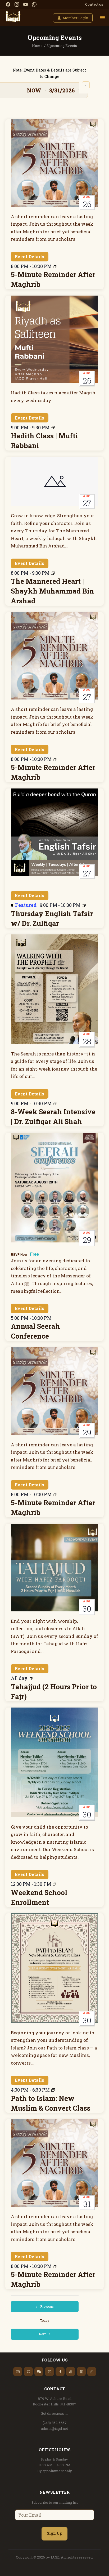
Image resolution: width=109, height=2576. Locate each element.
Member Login (76, 18)
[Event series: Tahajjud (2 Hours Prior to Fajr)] (31, 1678)
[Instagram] (17, 4)
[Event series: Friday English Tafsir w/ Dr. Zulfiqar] (84, 905)
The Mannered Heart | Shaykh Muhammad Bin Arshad (52, 591)
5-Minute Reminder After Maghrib (53, 279)
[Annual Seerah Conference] (55, 1188)
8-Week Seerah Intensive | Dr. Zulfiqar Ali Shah (53, 1117)
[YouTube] (26, 4)
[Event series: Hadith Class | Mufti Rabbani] (53, 428)
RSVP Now (19, 1254)
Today (45, 2320)
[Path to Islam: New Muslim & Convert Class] (55, 1968)
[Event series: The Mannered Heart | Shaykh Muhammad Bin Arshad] (53, 573)
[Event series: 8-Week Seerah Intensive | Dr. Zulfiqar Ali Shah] (55, 1104)
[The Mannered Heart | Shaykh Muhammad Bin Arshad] (55, 481)
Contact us (94, 4)
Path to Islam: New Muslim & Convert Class (51, 2103)
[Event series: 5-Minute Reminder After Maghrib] (55, 266)
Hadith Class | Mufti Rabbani (44, 441)
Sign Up (54, 2533)
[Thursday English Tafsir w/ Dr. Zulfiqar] (55, 832)
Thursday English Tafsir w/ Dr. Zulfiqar (52, 918)
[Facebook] (8, 4)
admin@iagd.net (54, 2428)
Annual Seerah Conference (35, 1331)
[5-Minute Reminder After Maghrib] (55, 163)
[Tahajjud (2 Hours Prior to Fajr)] (55, 1568)
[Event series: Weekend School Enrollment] (54, 1884)
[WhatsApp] (34, 4)
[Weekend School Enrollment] (55, 1762)
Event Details (29, 257)
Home (37, 46)
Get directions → (54, 2413)
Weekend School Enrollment (39, 1897)
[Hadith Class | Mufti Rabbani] (55, 339)
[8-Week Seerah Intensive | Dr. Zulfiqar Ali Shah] (55, 989)
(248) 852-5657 (55, 2423)
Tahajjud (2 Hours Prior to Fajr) (54, 1692)
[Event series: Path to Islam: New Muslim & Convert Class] (53, 2090)
